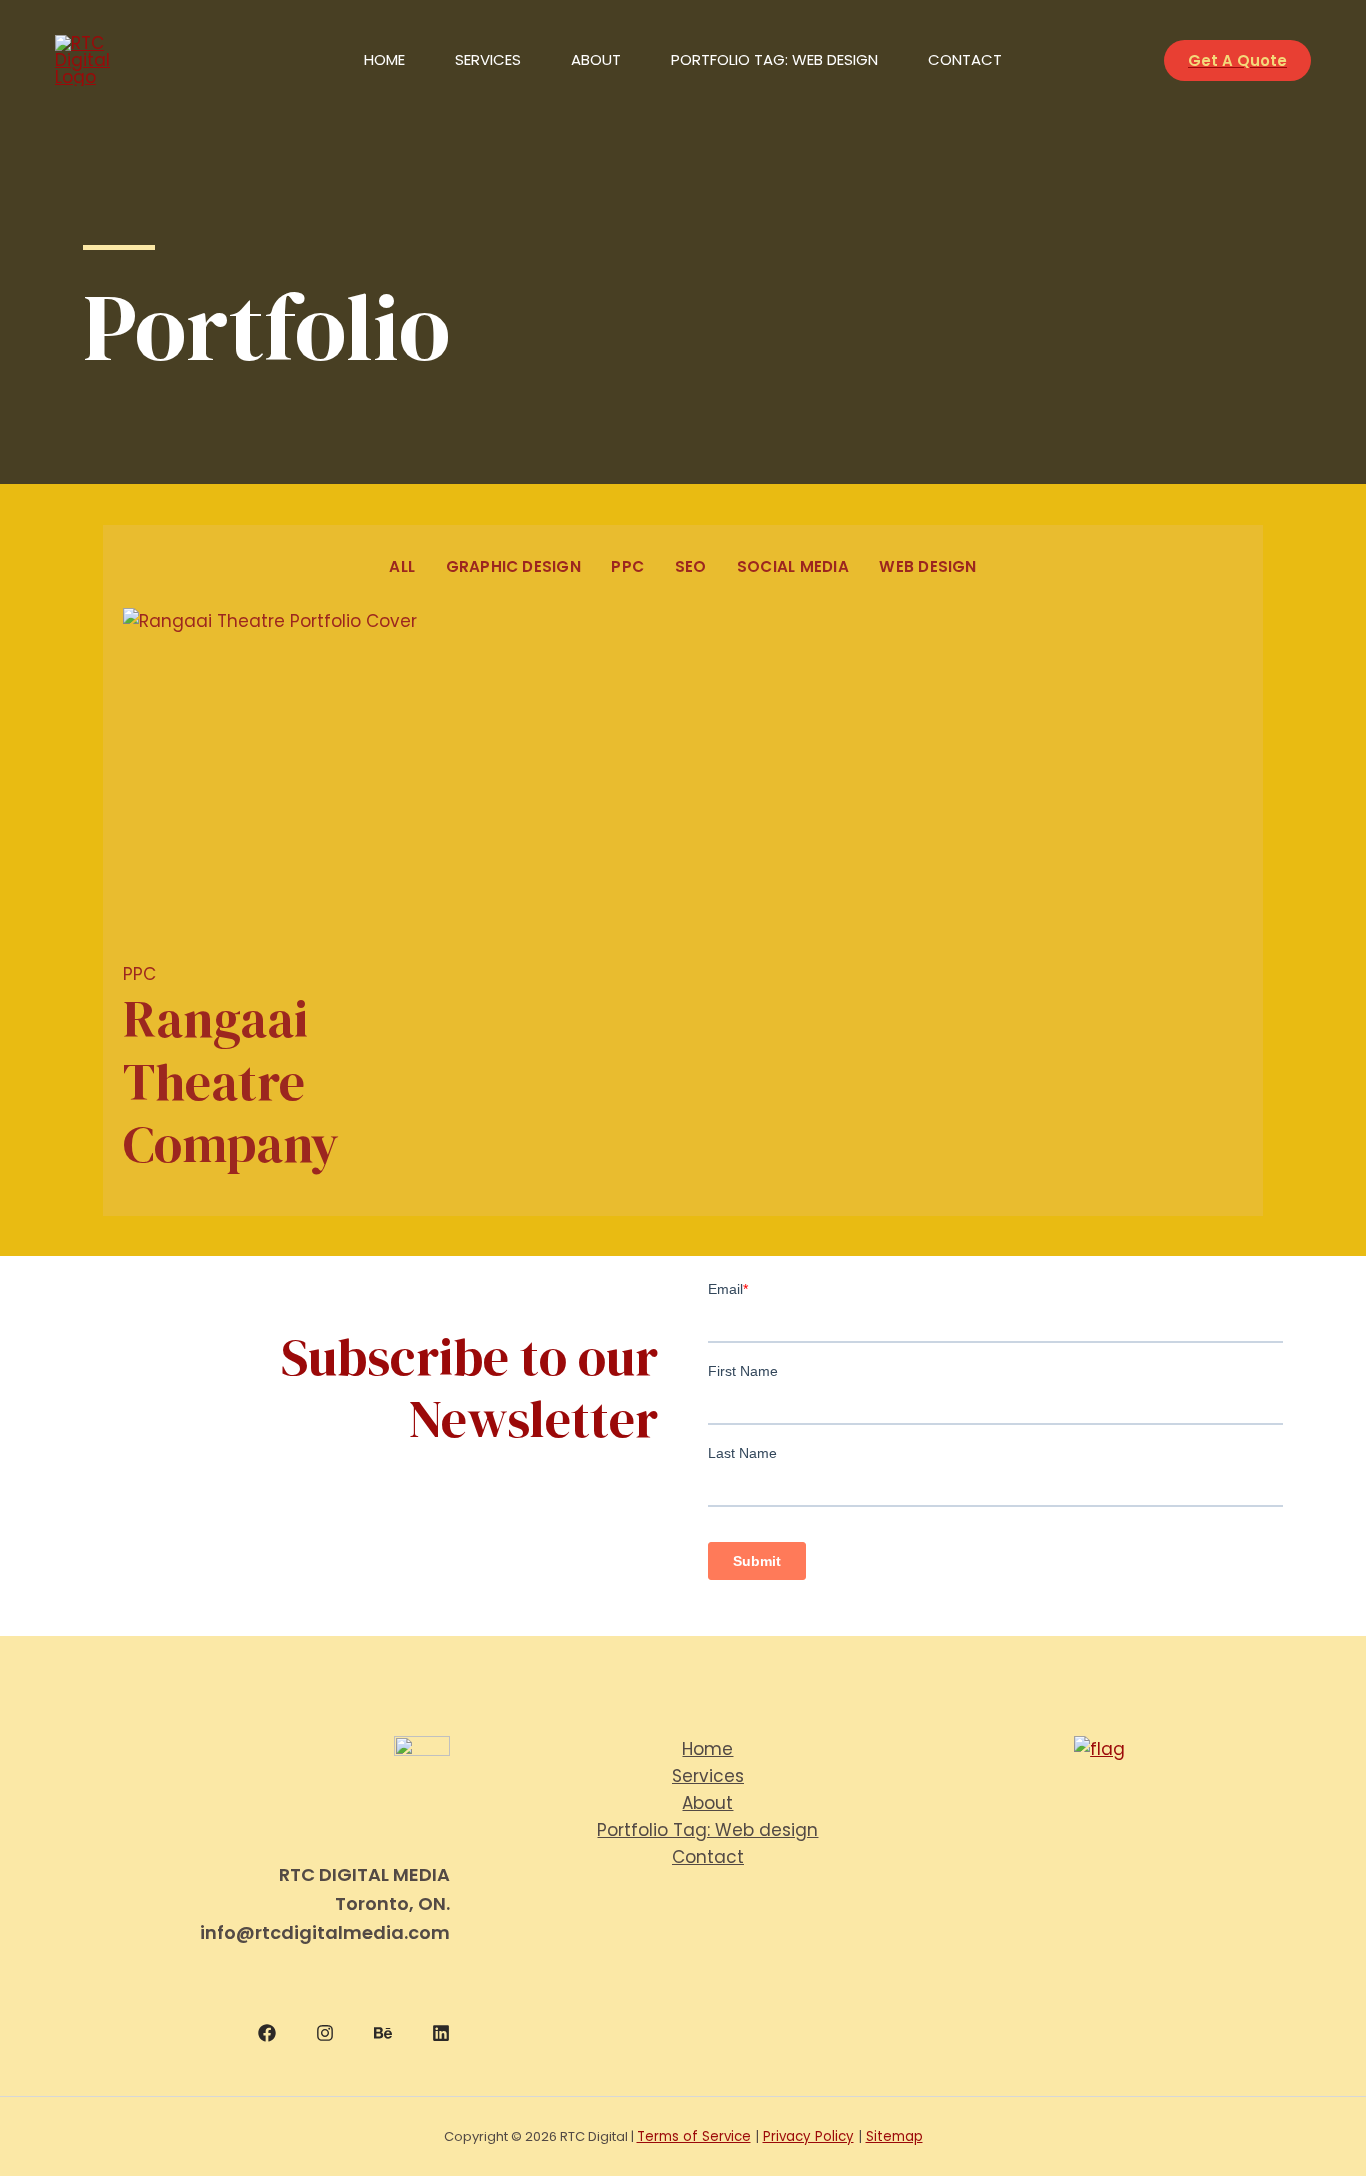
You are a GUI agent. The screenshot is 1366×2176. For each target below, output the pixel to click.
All (402, 566)
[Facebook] (267, 2033)
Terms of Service (694, 2136)
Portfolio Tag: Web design (774, 59)
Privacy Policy (808, 2136)
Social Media (793, 566)
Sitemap (894, 2136)
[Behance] (383, 2033)
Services (488, 59)
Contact (965, 59)
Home (384, 59)
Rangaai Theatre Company (231, 1081)
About (596, 59)
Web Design (927, 566)
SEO (691, 566)
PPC (627, 566)
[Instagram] (325, 2033)
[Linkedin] (441, 2033)
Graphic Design (513, 566)
